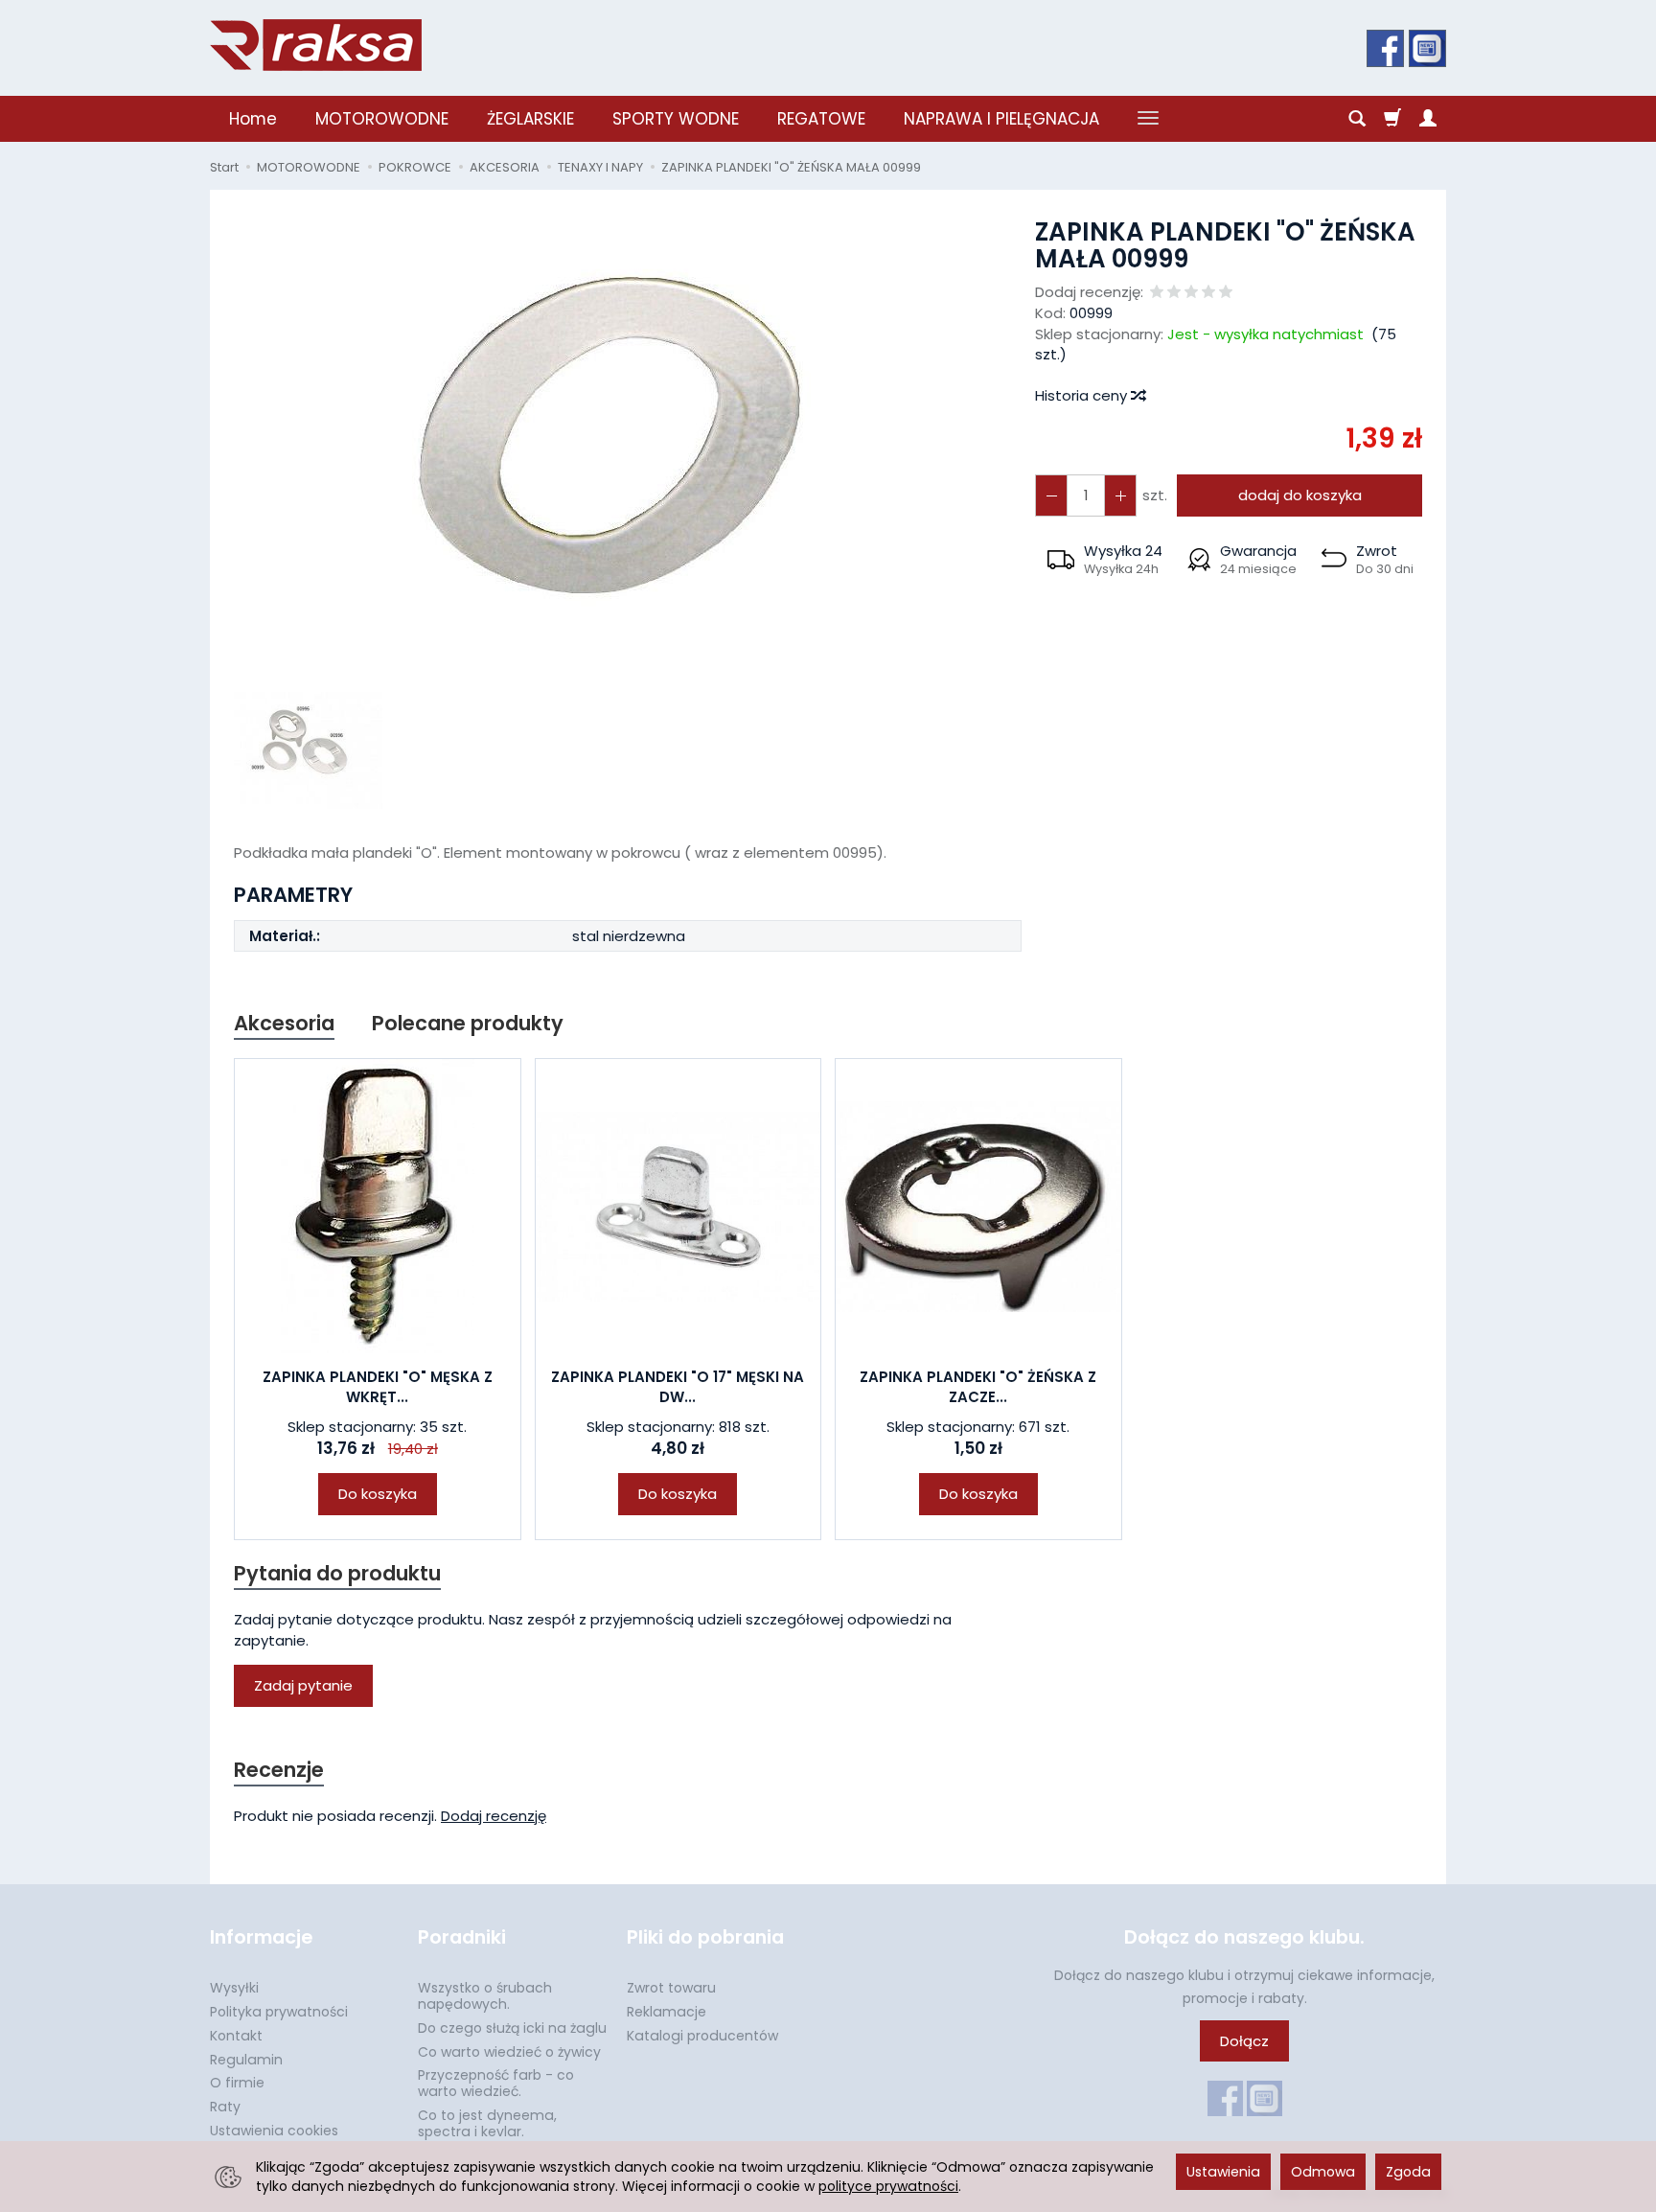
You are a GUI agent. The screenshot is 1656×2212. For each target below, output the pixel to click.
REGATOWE (821, 119)
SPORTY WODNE (676, 119)
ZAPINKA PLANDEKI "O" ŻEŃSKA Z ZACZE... (978, 1386)
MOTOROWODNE (382, 119)
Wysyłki (234, 1988)
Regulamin (246, 2060)
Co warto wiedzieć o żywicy (509, 2052)
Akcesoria (284, 1023)
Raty (225, 2107)
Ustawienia (1223, 2172)
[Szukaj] (1357, 119)
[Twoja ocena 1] (1157, 293)
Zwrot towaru (671, 1988)
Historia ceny (1083, 395)
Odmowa (1323, 2172)
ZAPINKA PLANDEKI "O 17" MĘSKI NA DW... (678, 1386)
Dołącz (1244, 2041)
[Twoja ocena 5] (1226, 293)
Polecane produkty (468, 1023)
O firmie (237, 2083)
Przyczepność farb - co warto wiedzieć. (496, 2083)
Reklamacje (667, 2012)
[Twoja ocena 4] (1208, 293)
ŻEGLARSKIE (530, 119)
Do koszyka (378, 1494)
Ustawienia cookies (274, 2131)
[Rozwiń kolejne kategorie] (1148, 119)
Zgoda (1408, 2172)
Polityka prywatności (279, 2012)
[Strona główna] (316, 45)
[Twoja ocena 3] (1191, 293)
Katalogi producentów (702, 2036)
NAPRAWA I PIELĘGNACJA (1001, 119)
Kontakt (236, 2036)
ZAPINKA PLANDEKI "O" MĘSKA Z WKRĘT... (378, 1386)
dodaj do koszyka (1300, 495)
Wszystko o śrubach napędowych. (485, 1996)
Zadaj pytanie (303, 1685)
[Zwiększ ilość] (1051, 495)
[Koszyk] (1392, 119)
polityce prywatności (888, 2186)
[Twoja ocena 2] (1174, 293)
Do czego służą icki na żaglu (512, 2028)
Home (253, 119)
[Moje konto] (1428, 119)
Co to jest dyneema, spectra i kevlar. (487, 2123)
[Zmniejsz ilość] (1120, 495)
